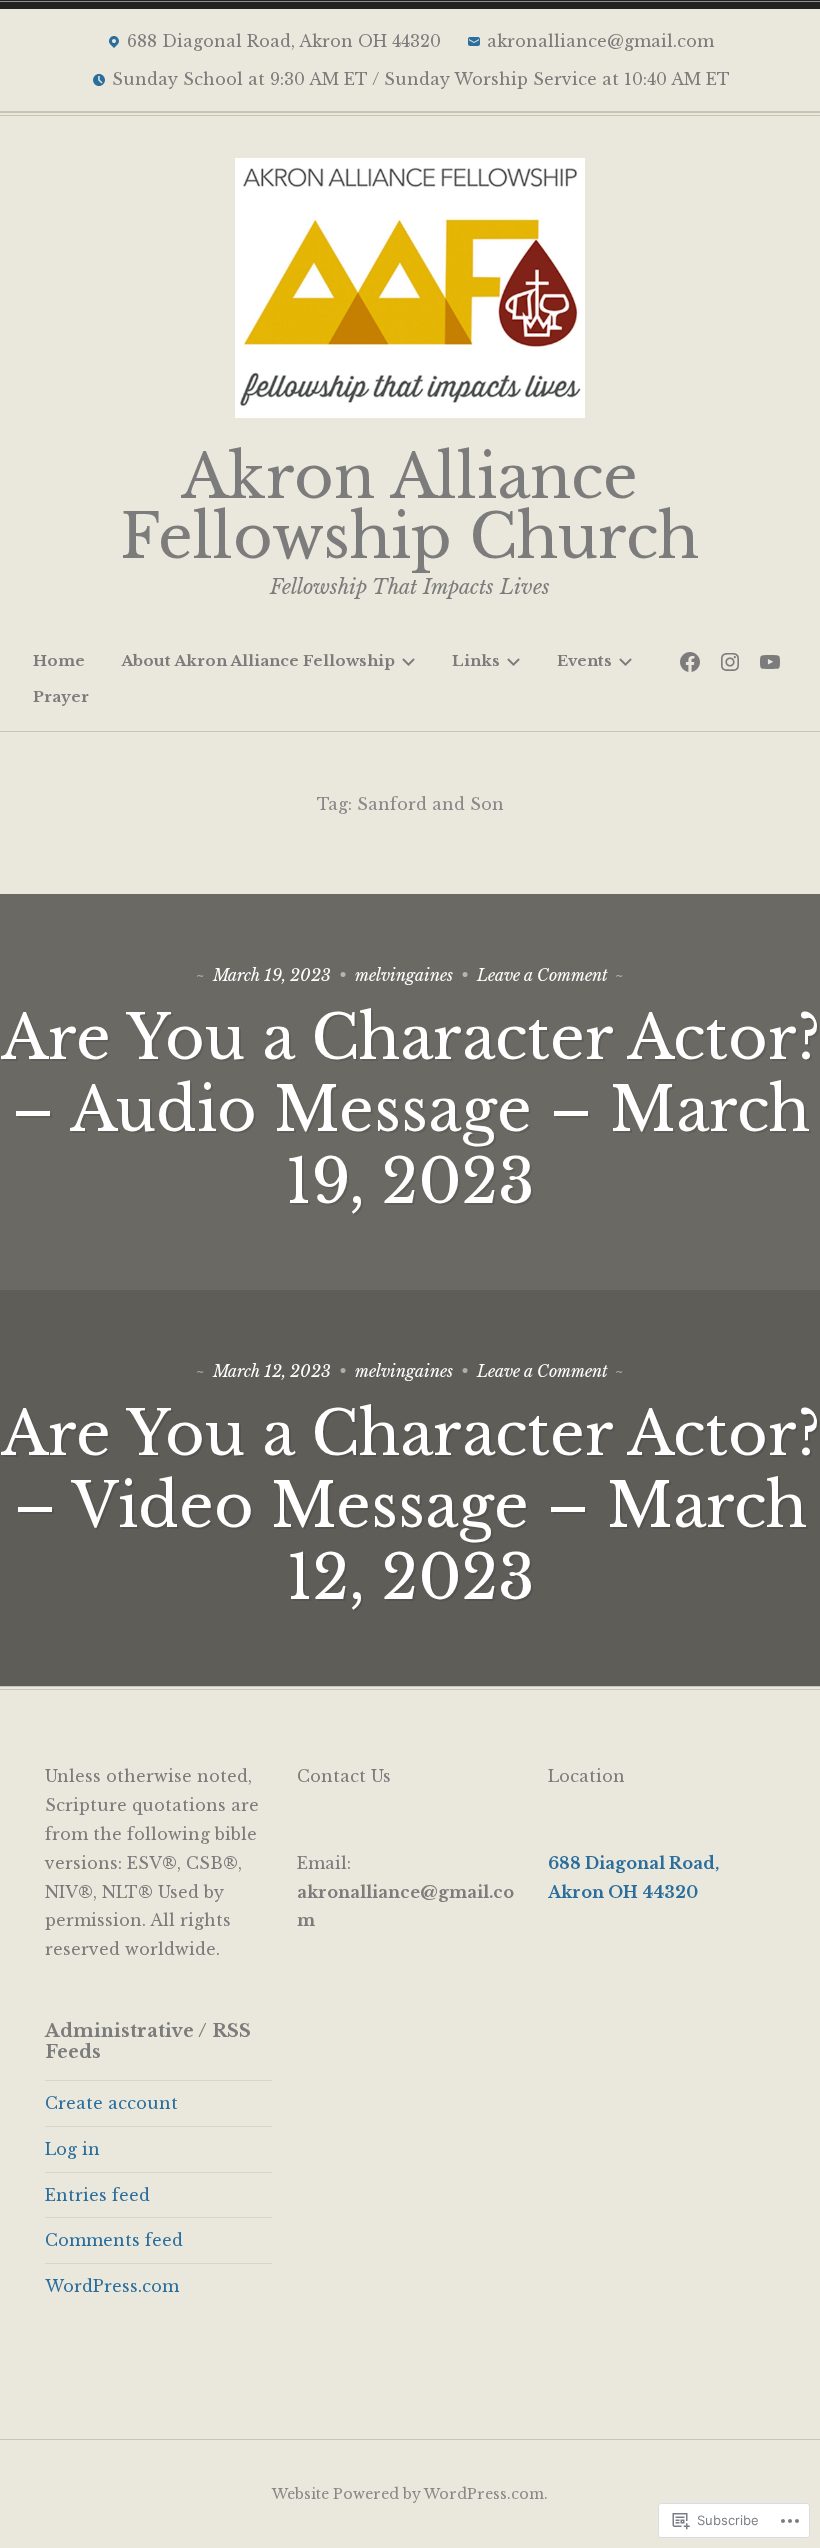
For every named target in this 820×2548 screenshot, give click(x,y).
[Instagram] (730, 661)
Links (476, 660)
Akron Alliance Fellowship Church (409, 507)
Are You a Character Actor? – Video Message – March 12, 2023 (410, 1506)
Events (584, 660)
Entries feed (97, 2195)
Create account (111, 2103)
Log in (72, 2149)
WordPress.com (112, 2286)
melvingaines (404, 975)
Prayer (61, 696)
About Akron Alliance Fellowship (258, 660)
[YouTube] (770, 661)
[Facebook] (690, 661)
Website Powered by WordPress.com (408, 2494)
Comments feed (114, 2240)
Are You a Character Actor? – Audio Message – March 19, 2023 (410, 1110)
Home (59, 660)
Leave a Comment (542, 975)
